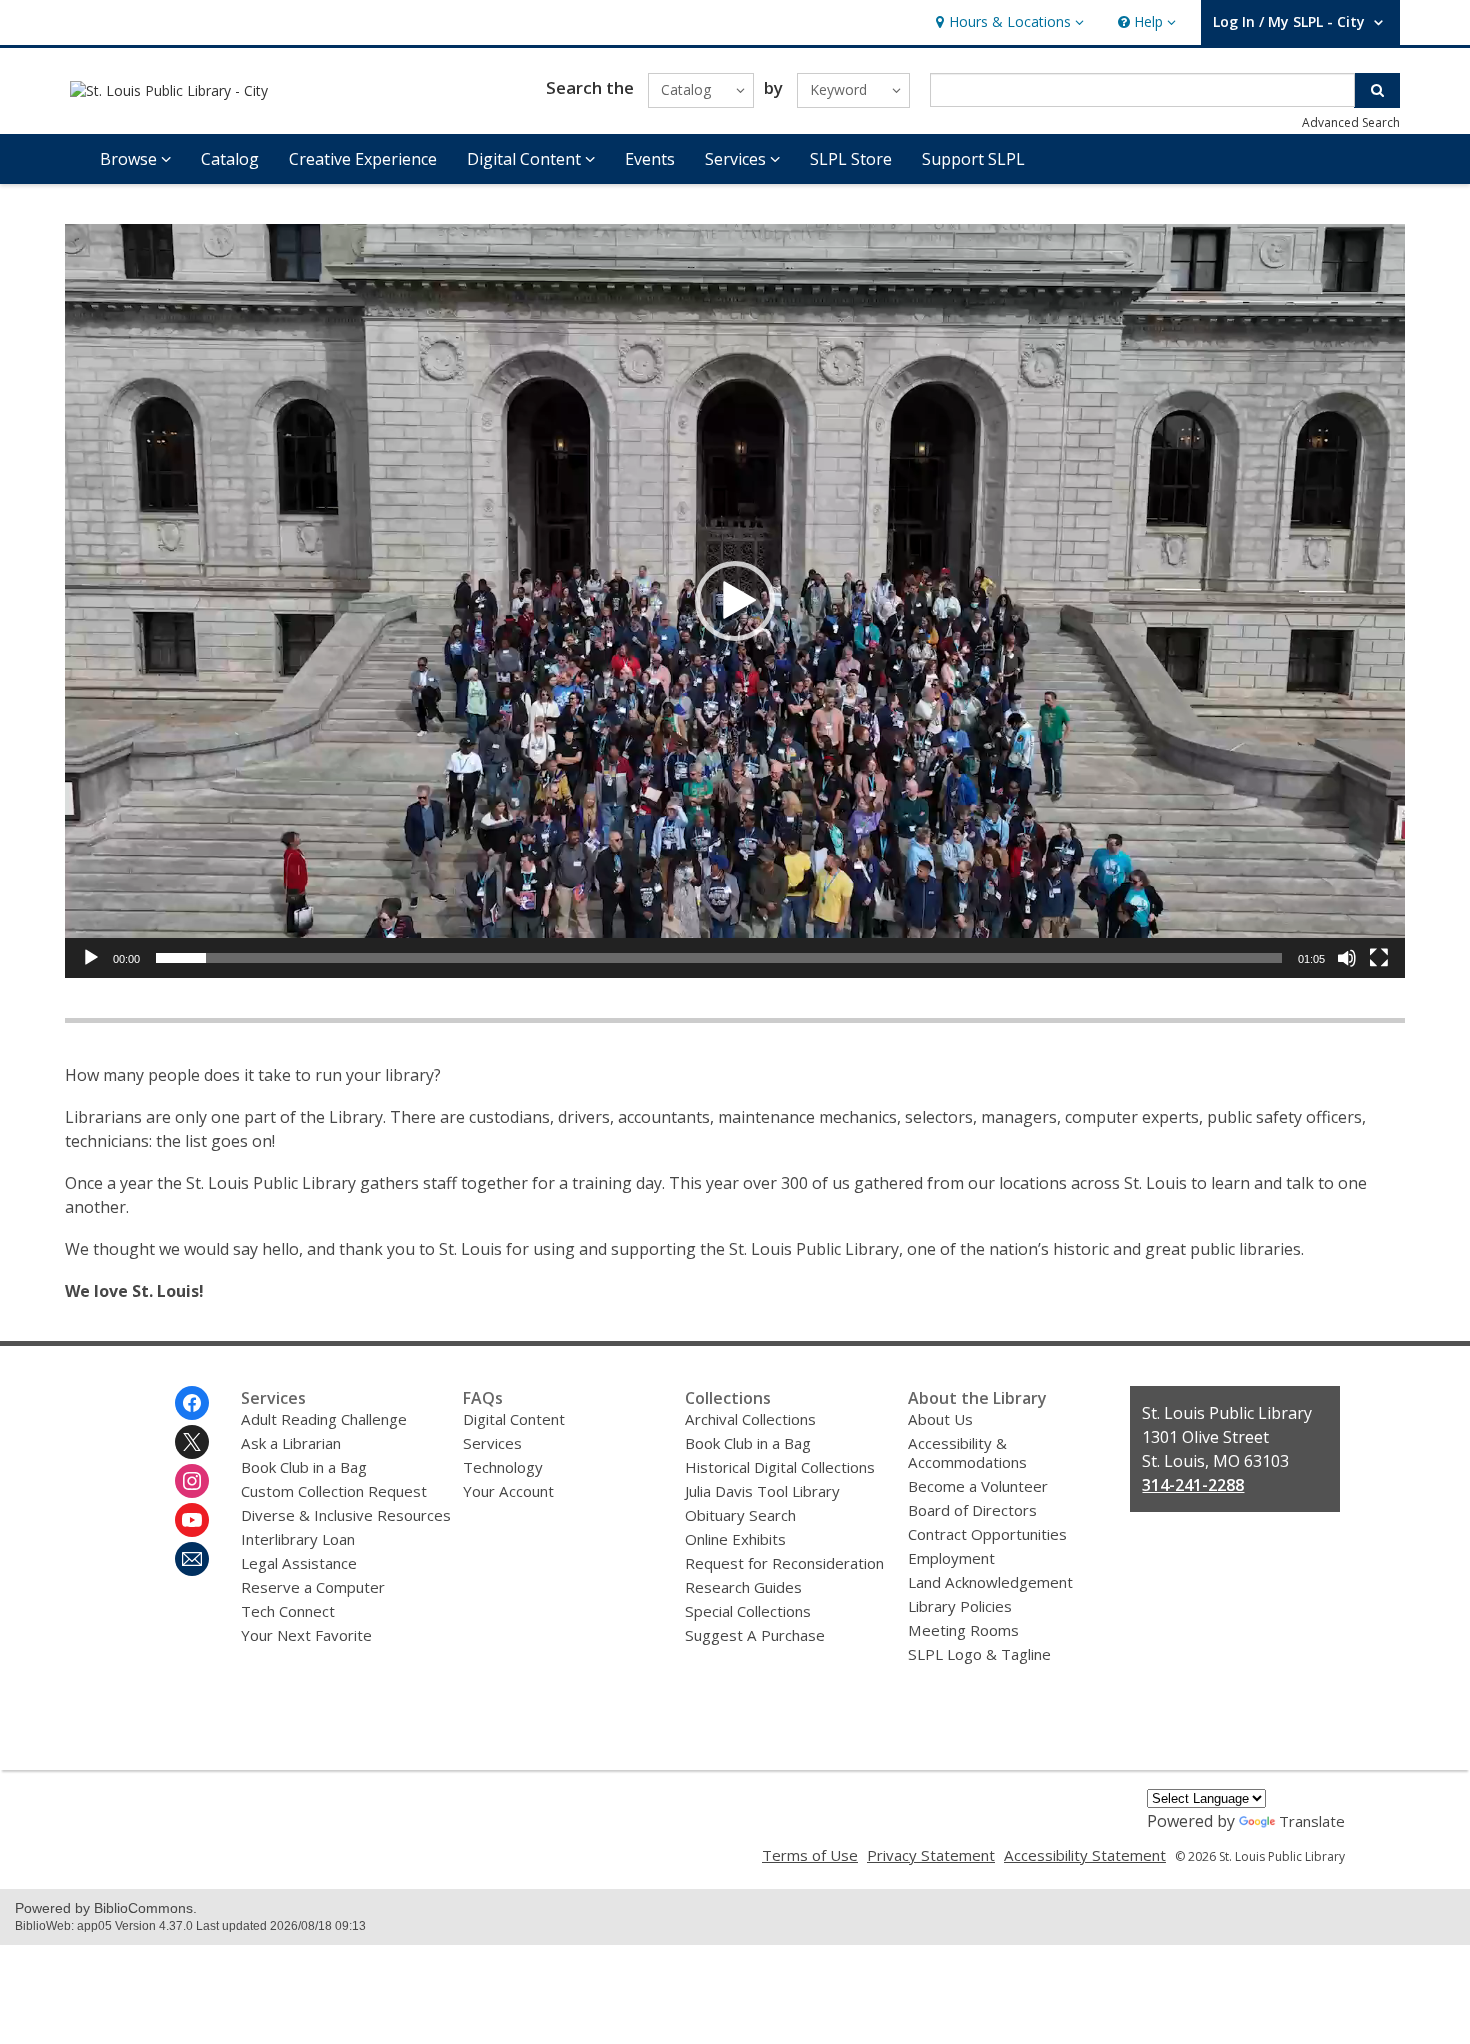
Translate (1312, 1821)
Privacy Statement (931, 1855)
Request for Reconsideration (784, 1563)
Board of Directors (972, 1510)
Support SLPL (973, 159)
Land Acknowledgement (990, 1582)
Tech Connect (288, 1611)
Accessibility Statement (1085, 1855)
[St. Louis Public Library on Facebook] (192, 1403)
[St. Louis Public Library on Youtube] (192, 1520)
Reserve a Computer (313, 1587)
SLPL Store (851, 159)
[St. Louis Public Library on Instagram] (192, 1481)
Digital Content (514, 1419)
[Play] (91, 958)
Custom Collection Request (334, 1491)
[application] (735, 601)
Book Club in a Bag (304, 1467)
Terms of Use (810, 1855)
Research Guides (743, 1587)
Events (650, 159)
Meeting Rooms (963, 1630)
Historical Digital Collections (780, 1467)
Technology (503, 1467)
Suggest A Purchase (755, 1635)
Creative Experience (363, 159)
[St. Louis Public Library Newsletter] (192, 1559)
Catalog (230, 159)
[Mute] (1347, 958)
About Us (940, 1419)
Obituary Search (740, 1515)
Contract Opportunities (987, 1534)
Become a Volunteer (978, 1486)
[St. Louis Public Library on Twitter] (192, 1442)
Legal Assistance (299, 1563)
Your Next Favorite (306, 1635)
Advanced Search (1351, 122)
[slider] (719, 958)
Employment (951, 1558)
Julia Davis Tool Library (762, 1491)
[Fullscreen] (1379, 958)
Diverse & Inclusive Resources (346, 1515)
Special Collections (748, 1611)
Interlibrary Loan (298, 1539)
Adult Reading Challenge (324, 1419)
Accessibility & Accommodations (967, 1452)
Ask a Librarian (291, 1443)
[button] (1007, 22)
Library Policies (960, 1606)
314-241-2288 (1193, 1485)
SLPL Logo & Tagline (979, 1654)
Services (492, 1443)
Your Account (508, 1491)
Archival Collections (750, 1419)
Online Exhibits (735, 1539)
